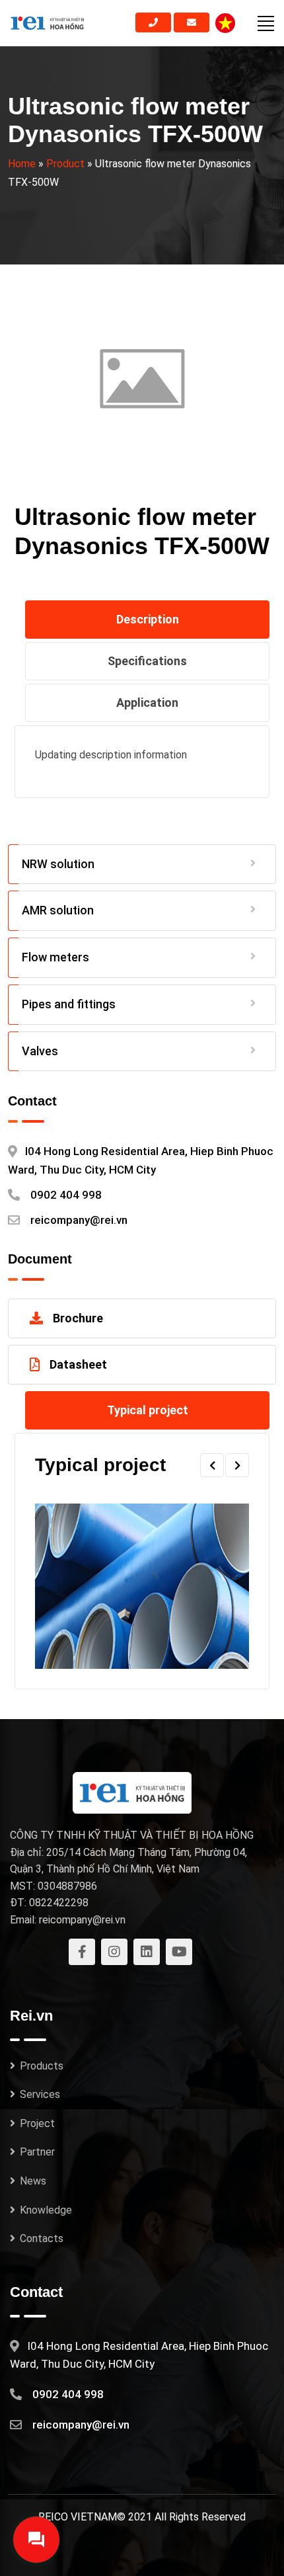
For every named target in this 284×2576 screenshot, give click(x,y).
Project (37, 2123)
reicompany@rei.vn (79, 1220)
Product (65, 164)
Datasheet (78, 1364)
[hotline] (153, 22)
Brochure (78, 1318)
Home (22, 164)
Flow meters (55, 957)
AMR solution (58, 910)
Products (42, 2066)
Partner (37, 2152)
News (33, 2181)
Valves (40, 1051)
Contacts (42, 2238)
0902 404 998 (66, 1195)
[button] (212, 1465)
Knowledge (46, 2210)
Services (40, 2094)
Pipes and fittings (69, 1004)
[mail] (192, 22)
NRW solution (58, 864)
